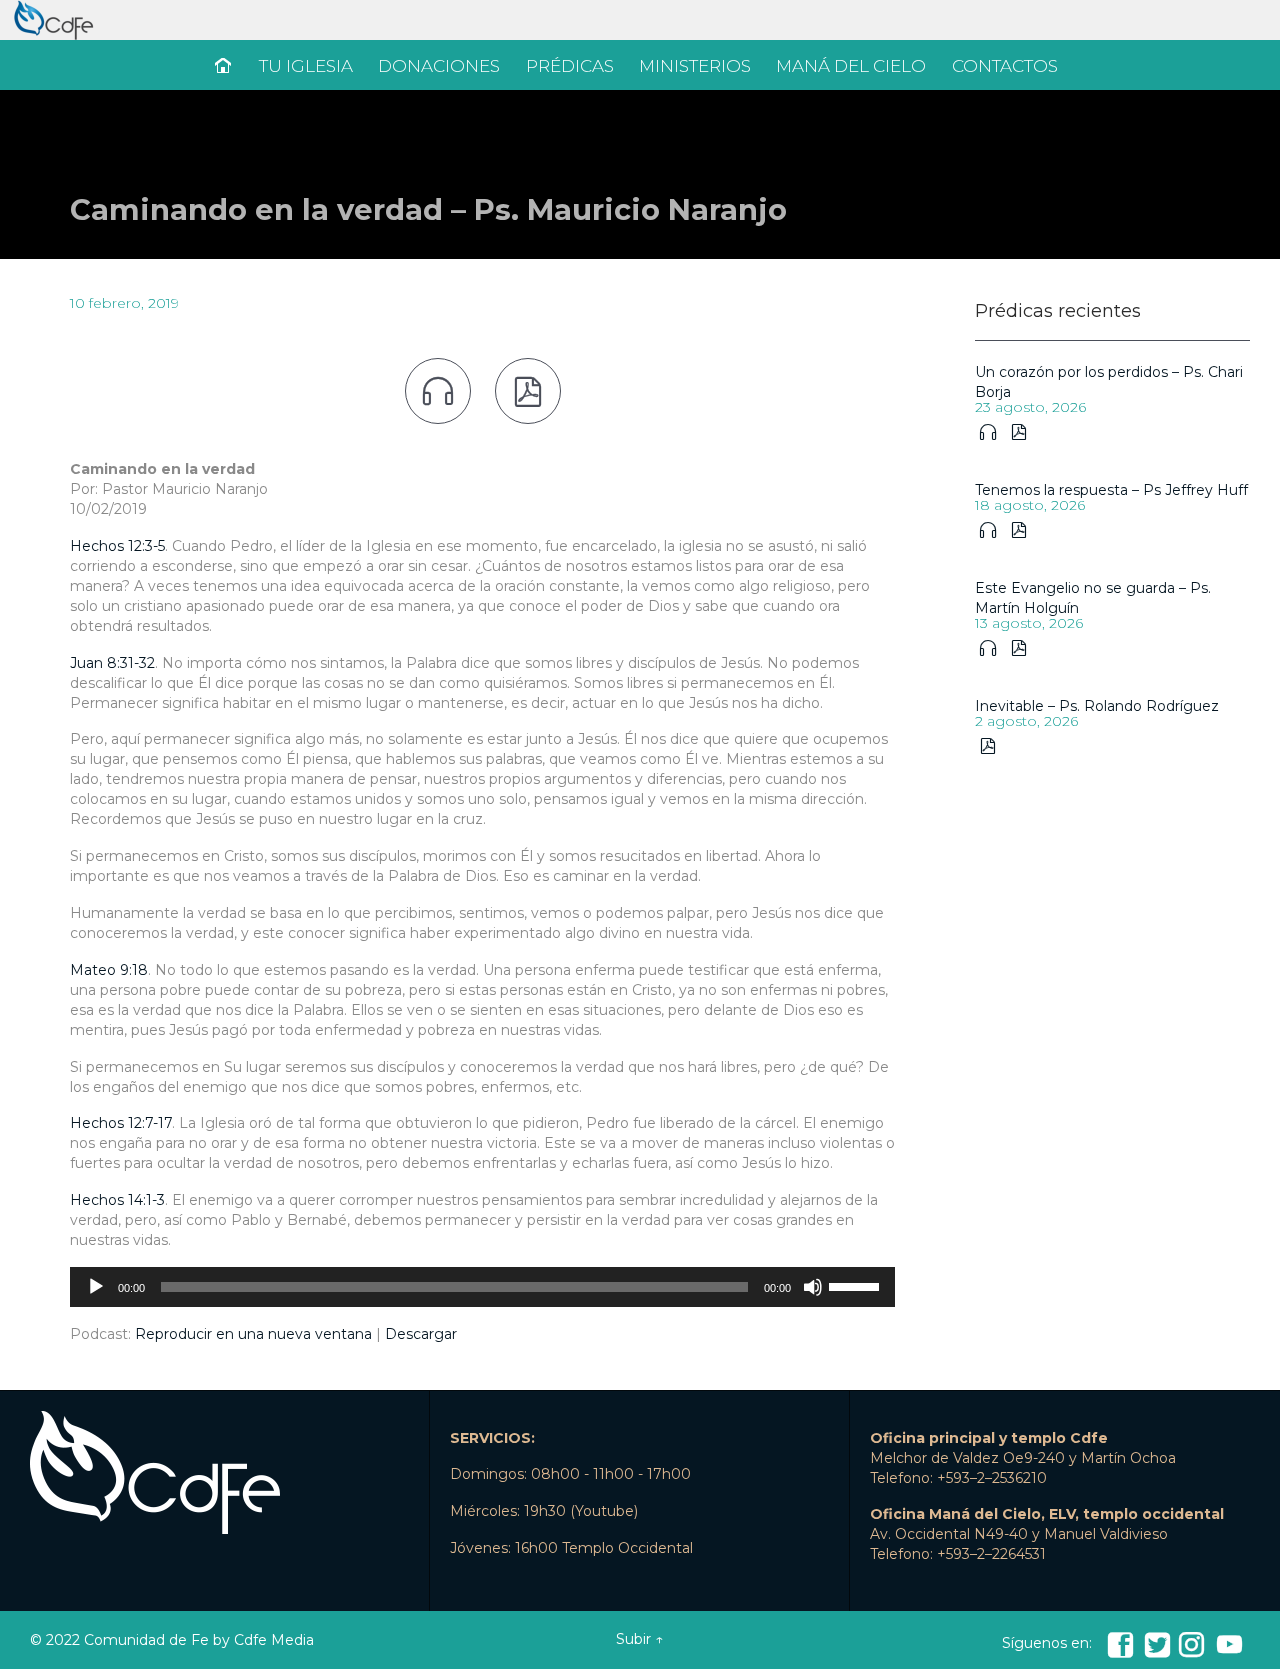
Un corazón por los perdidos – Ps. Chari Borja (1109, 382)
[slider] (857, 1285)
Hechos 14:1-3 (117, 1200)
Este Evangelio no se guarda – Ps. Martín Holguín (1093, 598)
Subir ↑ (639, 1639)
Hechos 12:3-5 (117, 546)
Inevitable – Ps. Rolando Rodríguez (1097, 706)
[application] (482, 1287)
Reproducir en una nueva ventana (253, 1334)
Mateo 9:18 (109, 970)
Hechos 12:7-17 (121, 1123)
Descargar (421, 1334)
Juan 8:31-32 (112, 663)
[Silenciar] (813, 1287)
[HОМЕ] (225, 67)
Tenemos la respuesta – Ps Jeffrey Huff (1111, 490)
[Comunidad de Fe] (640, 20)
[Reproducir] (96, 1287)
